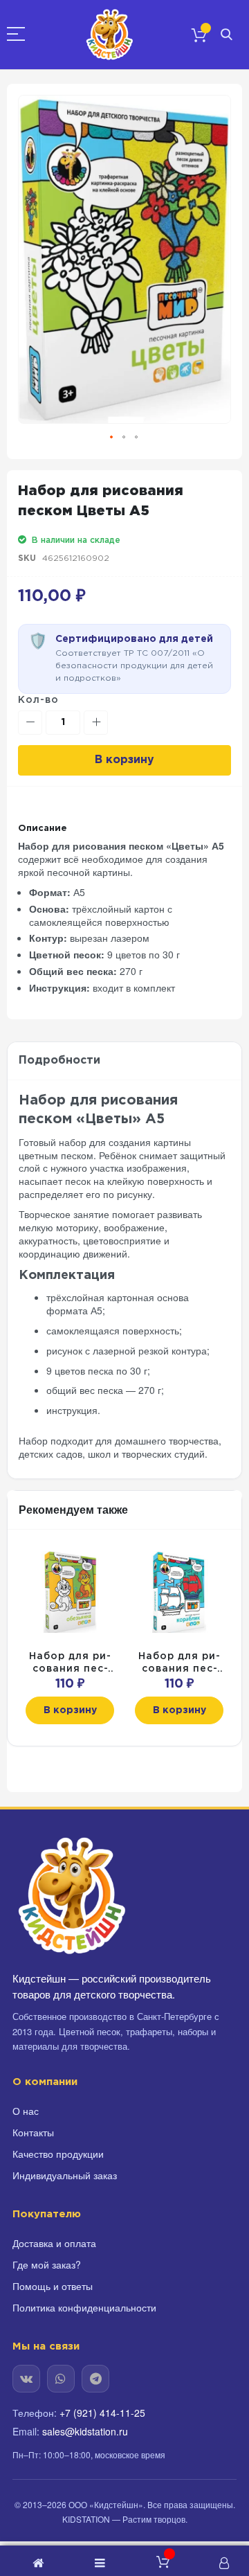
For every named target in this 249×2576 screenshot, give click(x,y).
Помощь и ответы (53, 2286)
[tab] (124, 1061)
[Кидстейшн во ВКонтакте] (26, 2379)
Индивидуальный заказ (65, 2175)
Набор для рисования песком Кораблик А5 (179, 1664)
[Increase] (96, 723)
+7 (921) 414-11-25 (102, 2413)
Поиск (227, 35)
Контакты (33, 2132)
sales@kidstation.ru (85, 2431)
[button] (112, 438)
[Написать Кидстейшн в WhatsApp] (61, 2379)
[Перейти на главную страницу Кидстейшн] (71, 1896)
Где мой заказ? (47, 2264)
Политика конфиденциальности (84, 2307)
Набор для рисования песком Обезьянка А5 (70, 1664)
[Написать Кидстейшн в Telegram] (95, 2379)
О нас (26, 2111)
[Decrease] (30, 723)
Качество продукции (58, 2154)
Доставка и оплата (54, 2243)
